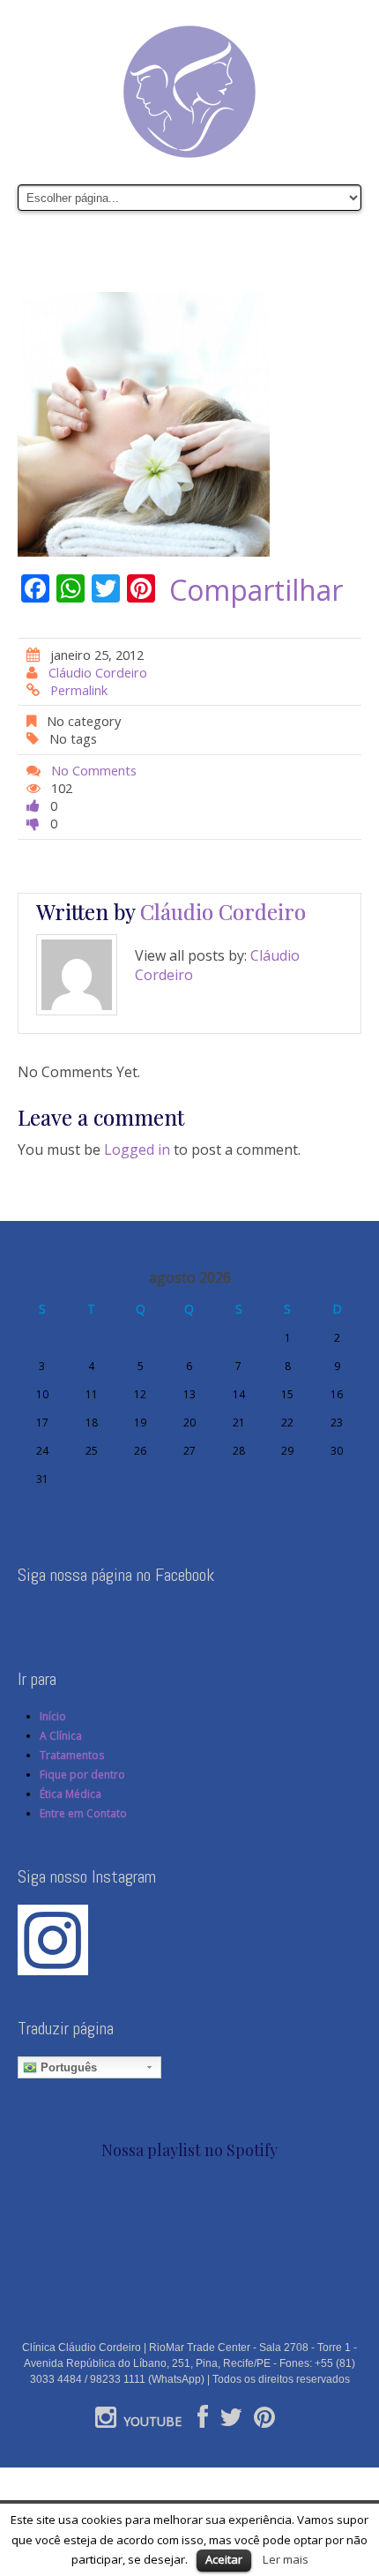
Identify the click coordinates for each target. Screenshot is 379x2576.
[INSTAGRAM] (106, 2421)
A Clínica (61, 1736)
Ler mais (286, 2559)
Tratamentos (72, 1755)
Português (67, 2067)
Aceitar (224, 2559)
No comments (94, 770)
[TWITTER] (231, 2421)
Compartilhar (256, 590)
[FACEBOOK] (203, 2421)
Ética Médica (71, 1794)
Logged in (137, 1149)
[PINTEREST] (264, 2421)
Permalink (79, 690)
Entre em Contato (83, 1813)
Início (53, 1716)
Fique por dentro (82, 1775)
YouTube (152, 2421)
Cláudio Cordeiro (98, 672)
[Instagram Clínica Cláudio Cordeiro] (53, 1939)
